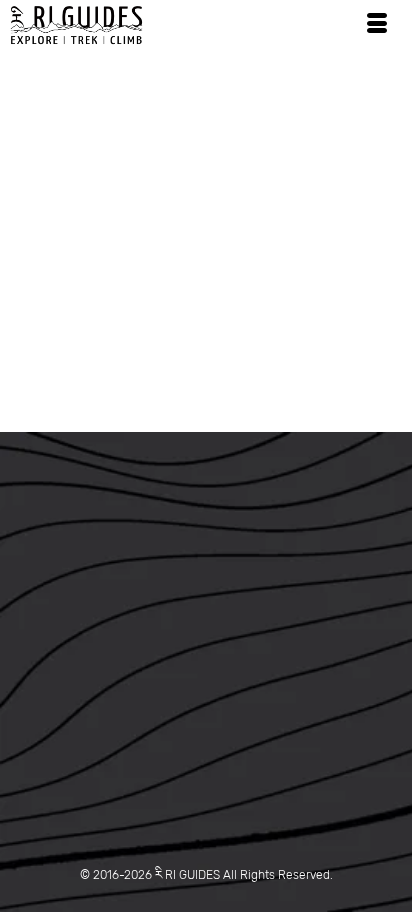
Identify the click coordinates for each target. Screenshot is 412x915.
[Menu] (377, 25)
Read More (177, 335)
